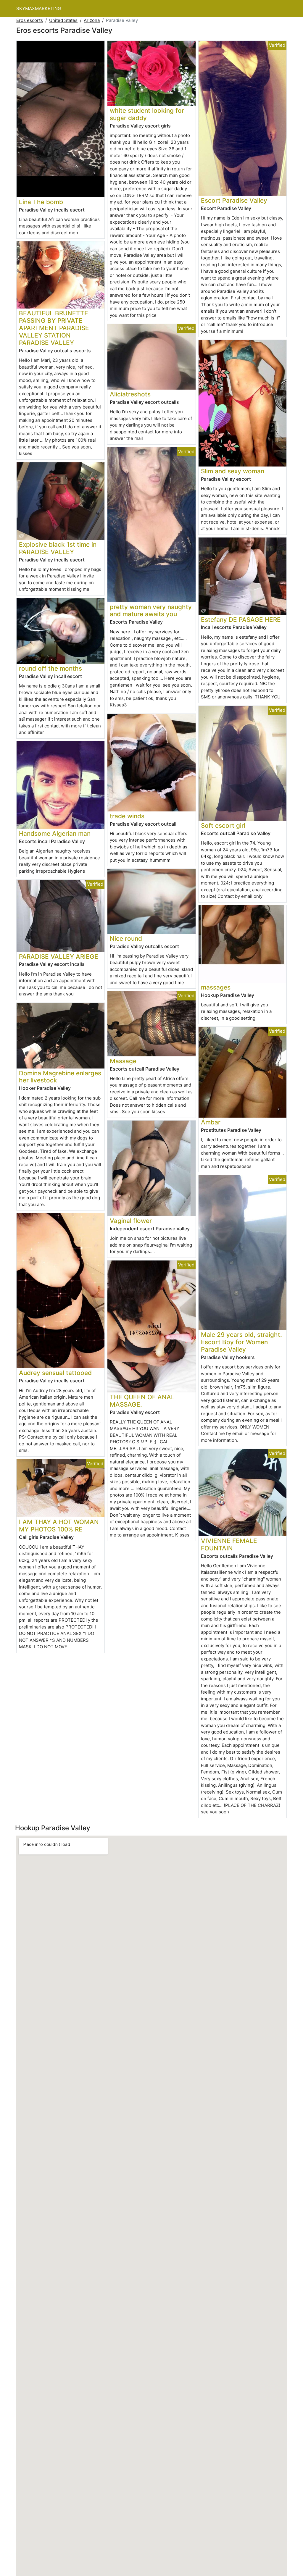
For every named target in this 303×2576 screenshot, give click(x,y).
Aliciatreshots (130, 394)
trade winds (127, 816)
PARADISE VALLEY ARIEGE (59, 957)
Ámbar (211, 1122)
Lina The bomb (41, 202)
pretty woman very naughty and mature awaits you (151, 611)
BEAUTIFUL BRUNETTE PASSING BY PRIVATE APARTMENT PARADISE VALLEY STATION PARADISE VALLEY (54, 328)
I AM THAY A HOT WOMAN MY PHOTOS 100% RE (59, 1526)
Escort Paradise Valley (234, 200)
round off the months (50, 668)
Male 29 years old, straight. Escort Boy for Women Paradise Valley (241, 1342)
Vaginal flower (131, 1221)
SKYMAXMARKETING (39, 8)
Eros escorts (30, 20)
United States (63, 20)
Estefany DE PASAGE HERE (241, 620)
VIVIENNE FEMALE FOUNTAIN (229, 1544)
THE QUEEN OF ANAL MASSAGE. (142, 1401)
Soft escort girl (223, 825)
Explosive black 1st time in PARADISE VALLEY (58, 548)
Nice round (126, 938)
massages (216, 987)
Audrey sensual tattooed (55, 1373)
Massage (123, 1061)
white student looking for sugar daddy (147, 114)
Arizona (92, 20)
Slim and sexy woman (233, 471)
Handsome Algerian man (55, 833)
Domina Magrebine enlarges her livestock (60, 1077)
